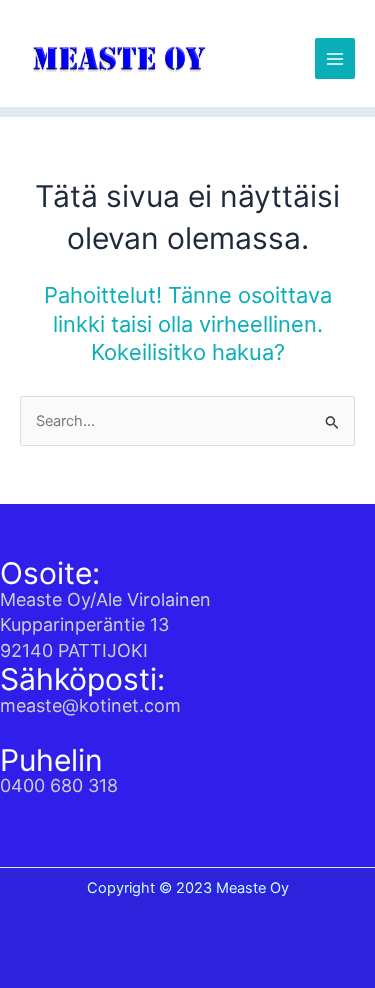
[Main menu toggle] (335, 58)
